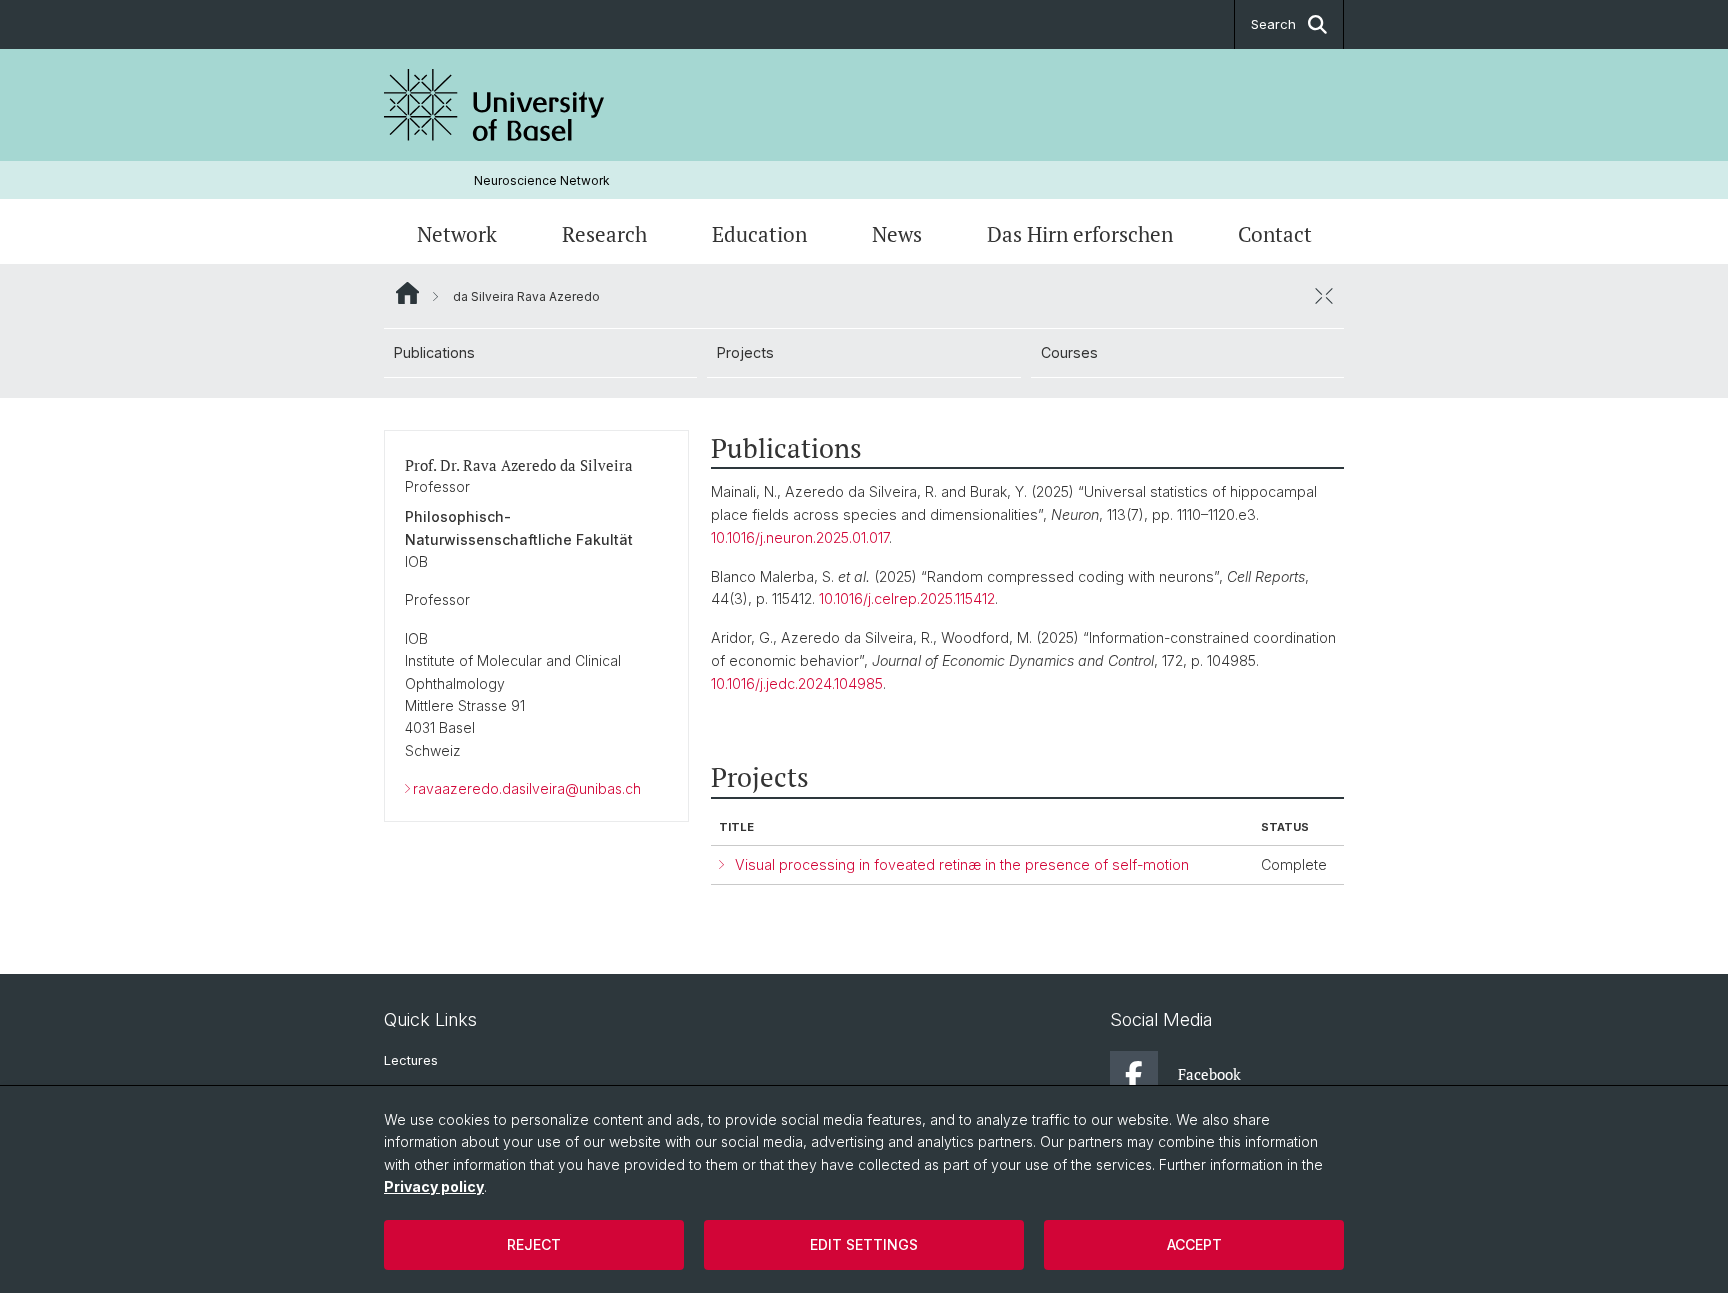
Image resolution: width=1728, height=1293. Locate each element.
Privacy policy (434, 1186)
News (897, 234)
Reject (534, 1244)
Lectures (411, 1060)
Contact (1275, 234)
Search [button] (1273, 24)
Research (604, 234)
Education (759, 234)
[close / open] (1324, 296)
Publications (434, 352)
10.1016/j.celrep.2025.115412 (907, 598)
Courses (1069, 352)
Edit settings (864, 1244)
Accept (1194, 1244)
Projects (745, 352)
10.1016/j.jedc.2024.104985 (797, 683)
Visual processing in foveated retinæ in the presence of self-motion (962, 864)
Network (457, 234)
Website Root (407, 293)
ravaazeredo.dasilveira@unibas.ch (527, 788)
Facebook (1209, 1074)
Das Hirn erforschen (1080, 234)
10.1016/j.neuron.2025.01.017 (800, 537)
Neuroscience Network (542, 180)
